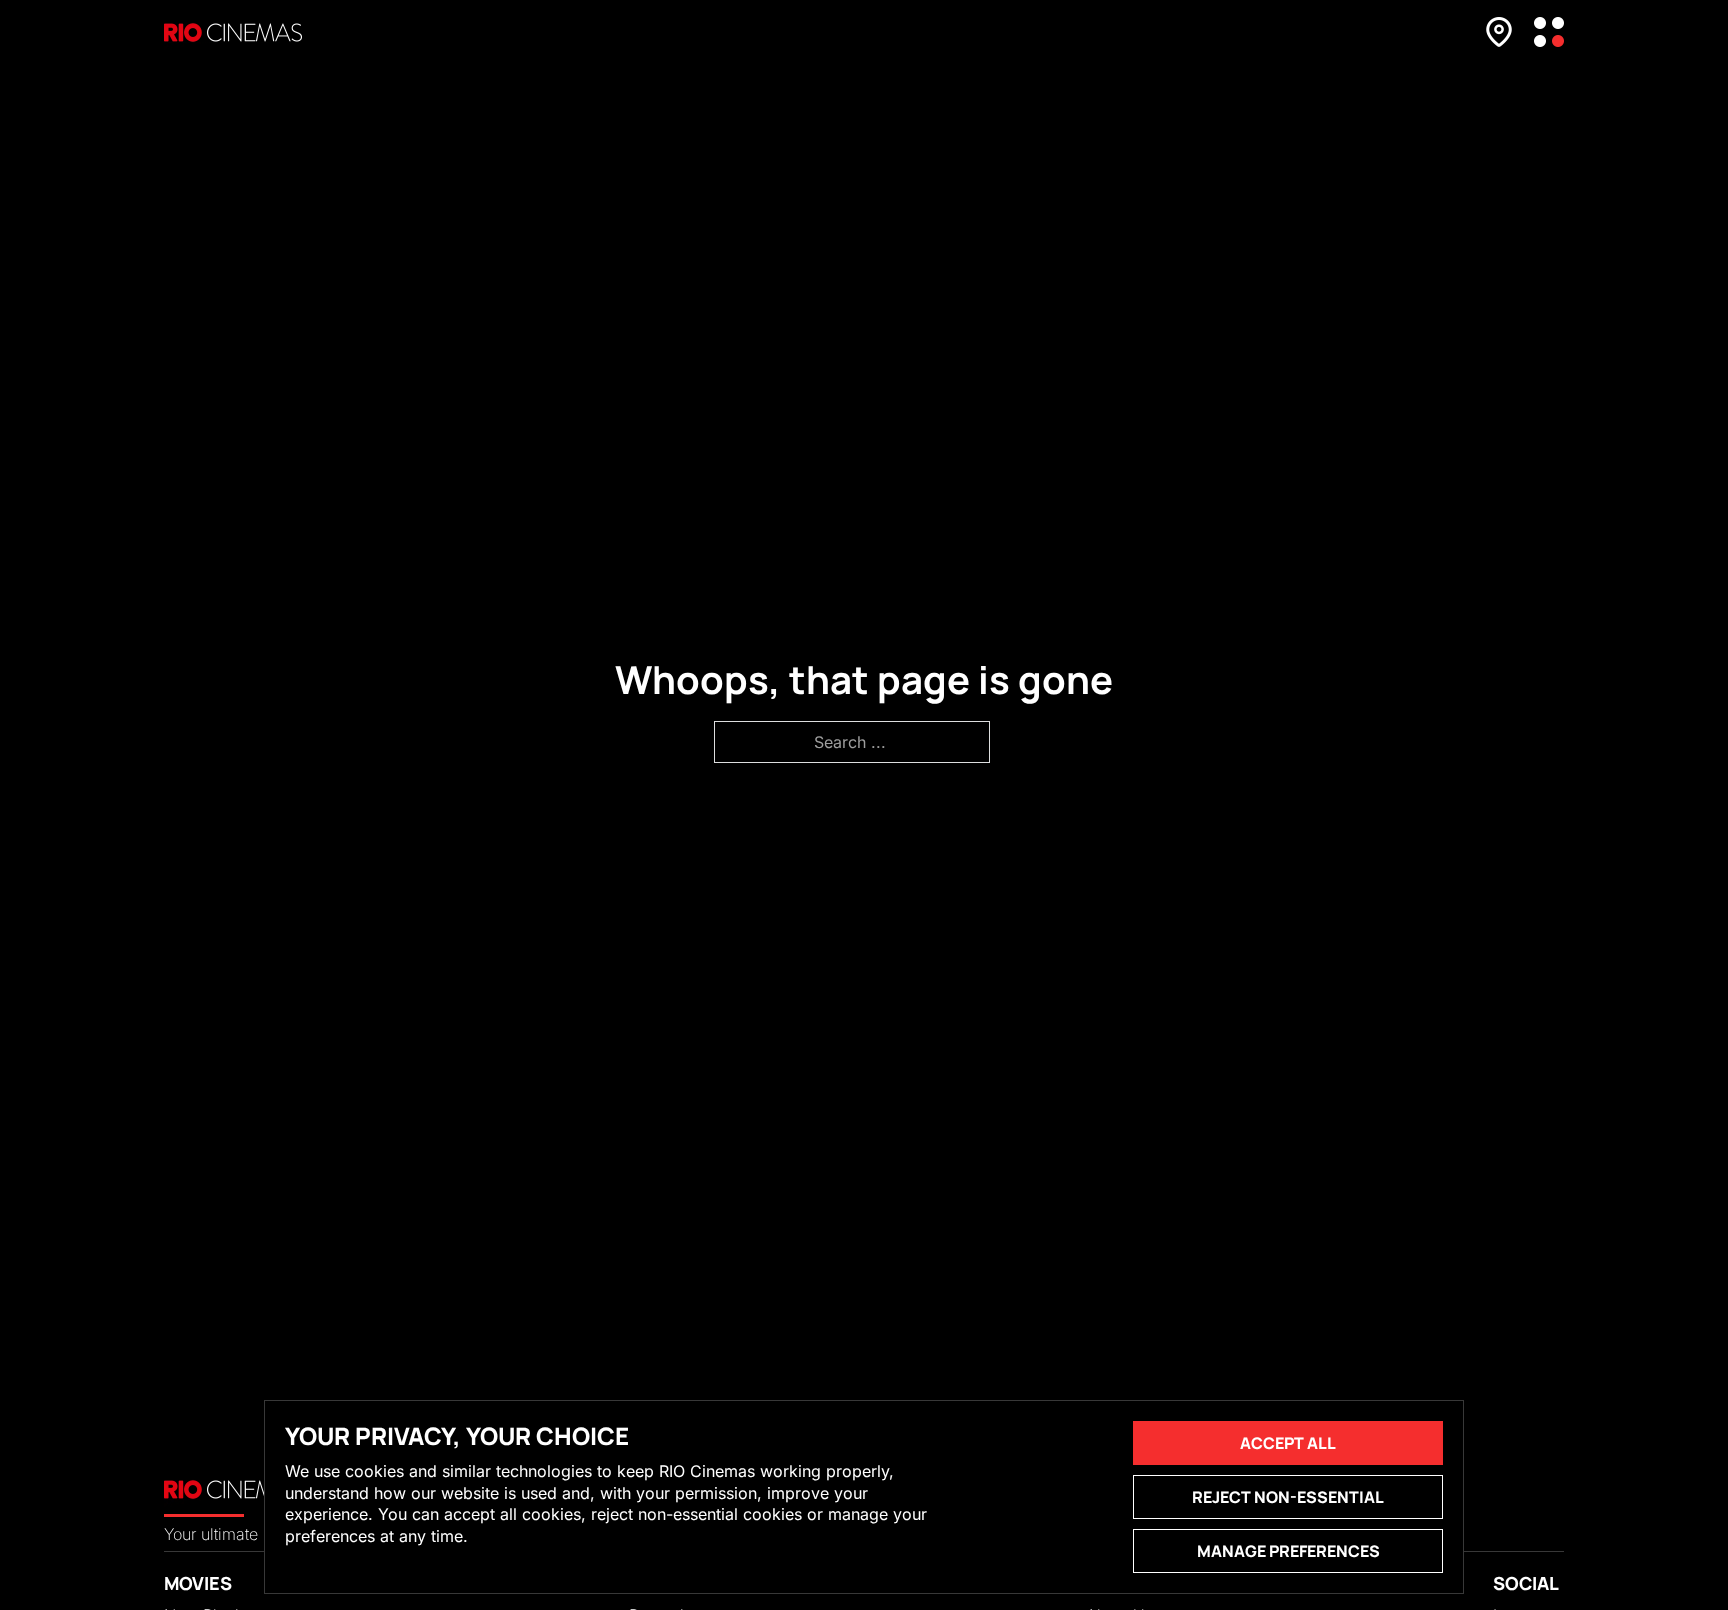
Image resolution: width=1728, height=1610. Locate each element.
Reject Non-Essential (1288, 1497)
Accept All (1288, 1443)
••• (1549, 32)
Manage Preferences (1288, 1551)
